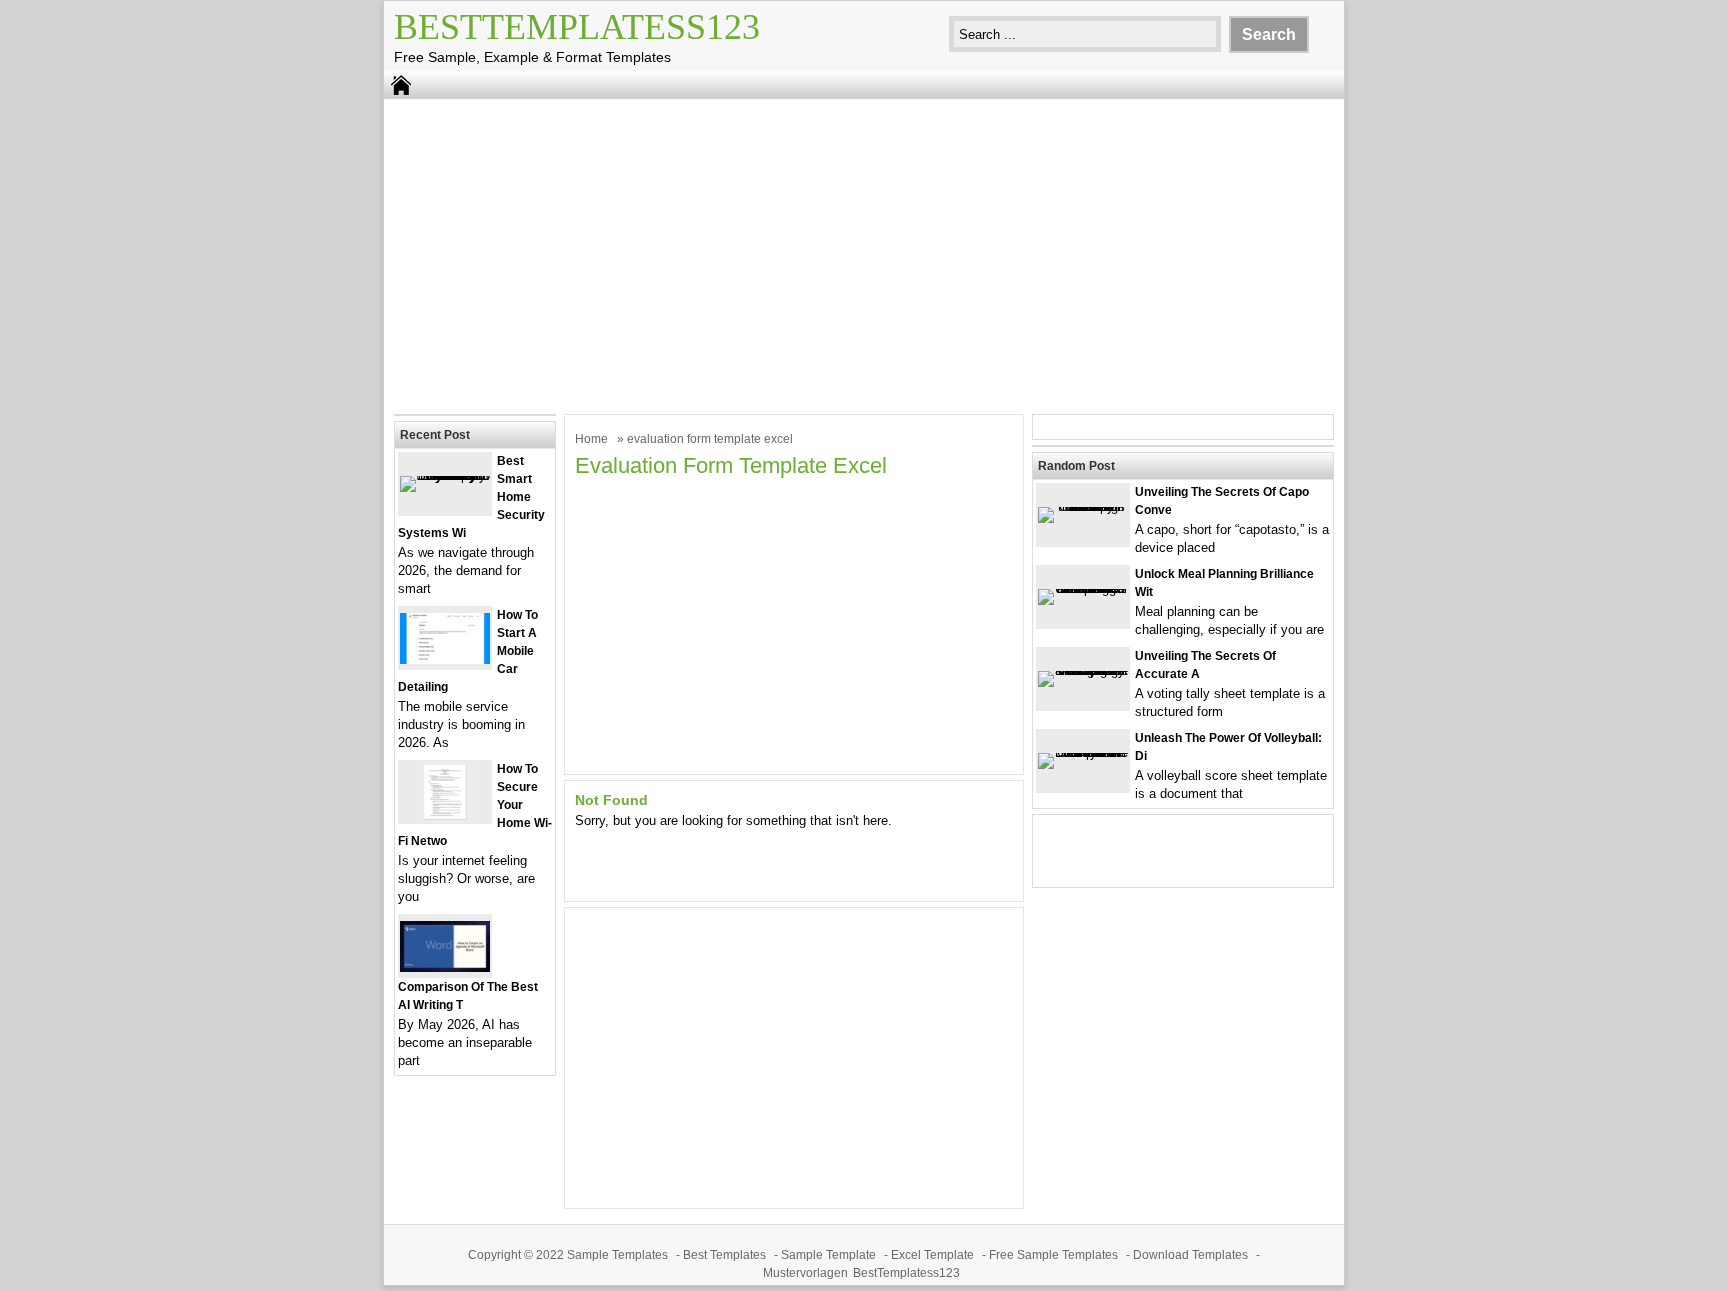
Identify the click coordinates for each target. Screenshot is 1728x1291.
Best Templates (724, 1255)
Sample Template (828, 1255)
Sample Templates (617, 1255)
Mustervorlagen (805, 1273)
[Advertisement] (864, 254)
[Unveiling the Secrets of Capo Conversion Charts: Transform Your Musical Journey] (1083, 506)
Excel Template (932, 1255)
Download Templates (1190, 1255)
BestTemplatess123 (577, 27)
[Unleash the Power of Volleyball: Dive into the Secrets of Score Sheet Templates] (1083, 752)
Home (591, 439)
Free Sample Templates (1053, 1255)
